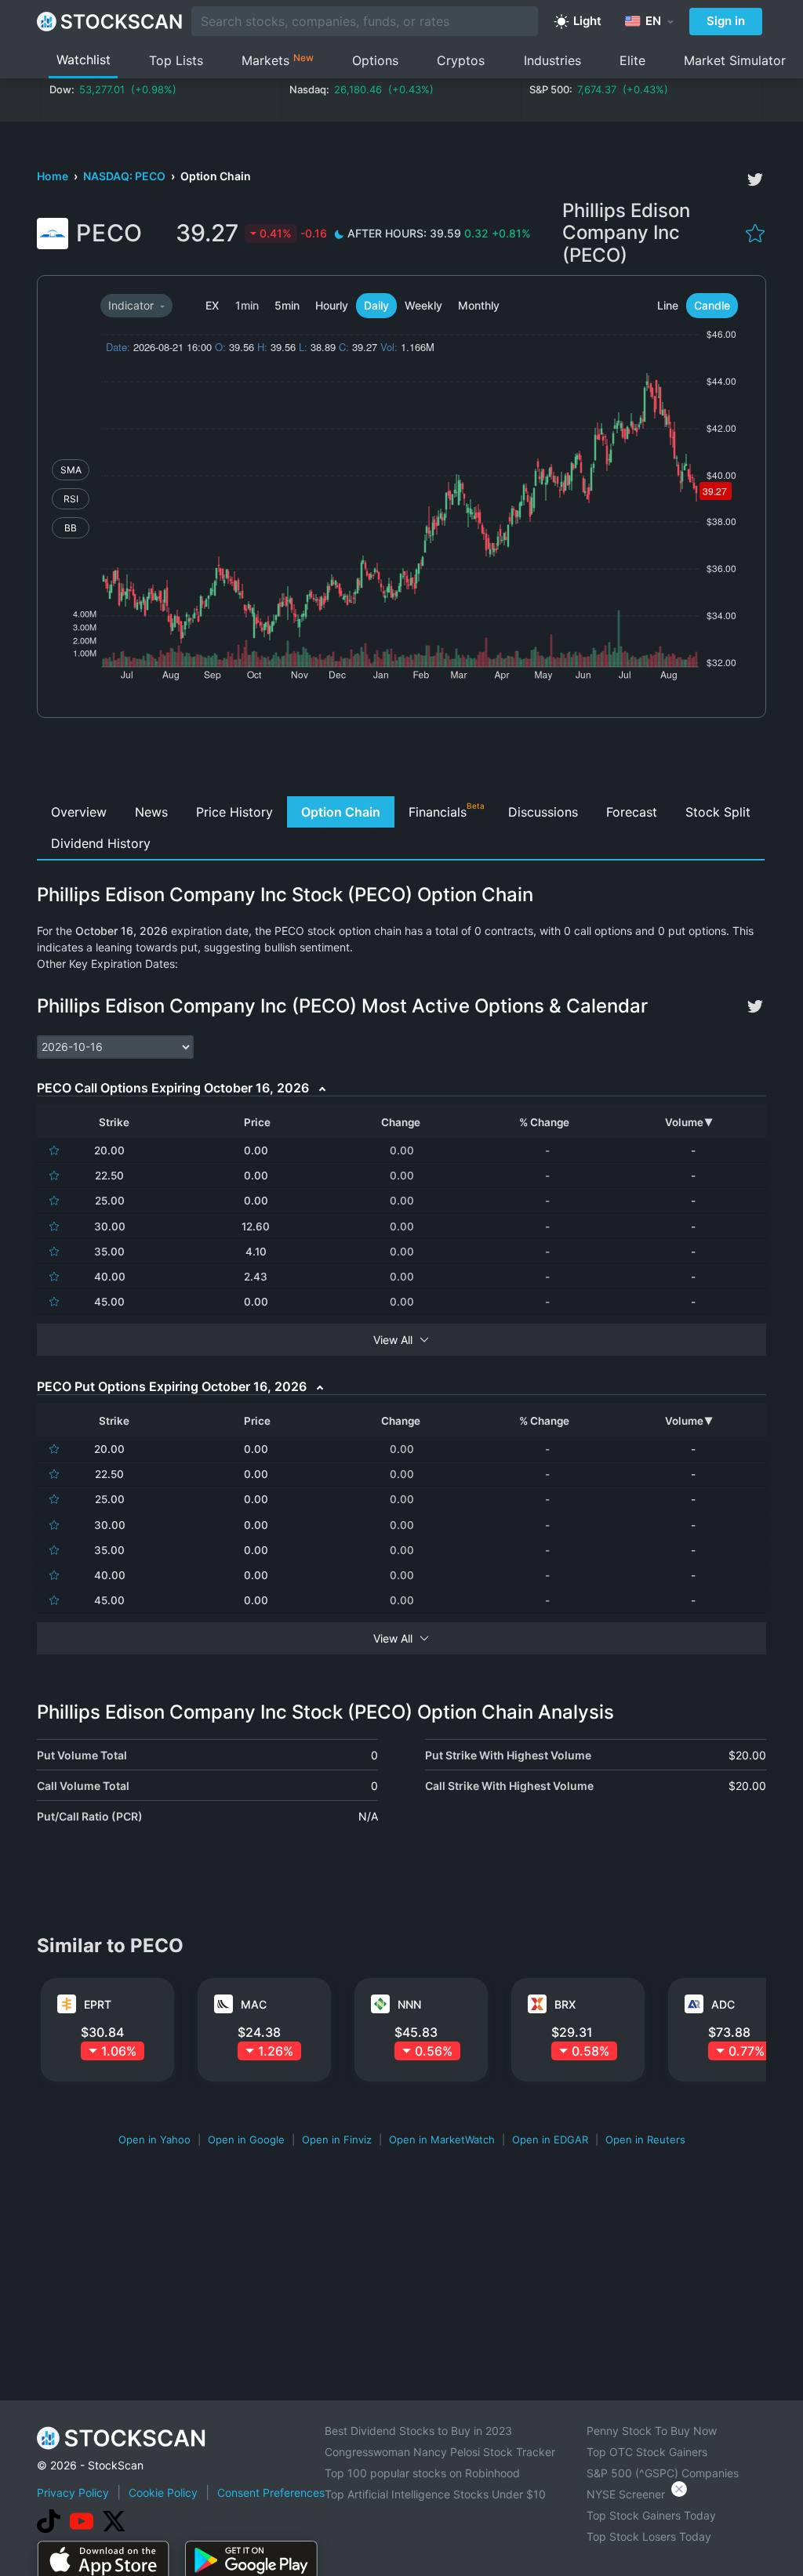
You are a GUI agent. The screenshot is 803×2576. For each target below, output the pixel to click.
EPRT (98, 2004)
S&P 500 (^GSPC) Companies (663, 2473)
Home (54, 176)
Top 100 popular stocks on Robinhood (422, 2473)
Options (375, 60)
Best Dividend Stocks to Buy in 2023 (418, 2431)
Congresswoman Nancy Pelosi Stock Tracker (440, 2452)
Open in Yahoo (154, 2139)
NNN (409, 2004)
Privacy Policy (73, 2493)
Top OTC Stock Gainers (647, 2452)
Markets (278, 60)
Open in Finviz (337, 2139)
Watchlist (84, 60)
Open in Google (246, 2139)
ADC (723, 2004)
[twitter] (755, 179)
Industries (552, 60)
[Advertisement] (402, 761)
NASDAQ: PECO (125, 176)
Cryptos (461, 60)
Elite (632, 60)
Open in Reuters (645, 2139)
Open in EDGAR (550, 2139)
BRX (565, 2004)
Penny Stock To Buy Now (652, 2431)
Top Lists (176, 60)
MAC (254, 2004)
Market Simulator (735, 60)
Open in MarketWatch (442, 2139)
